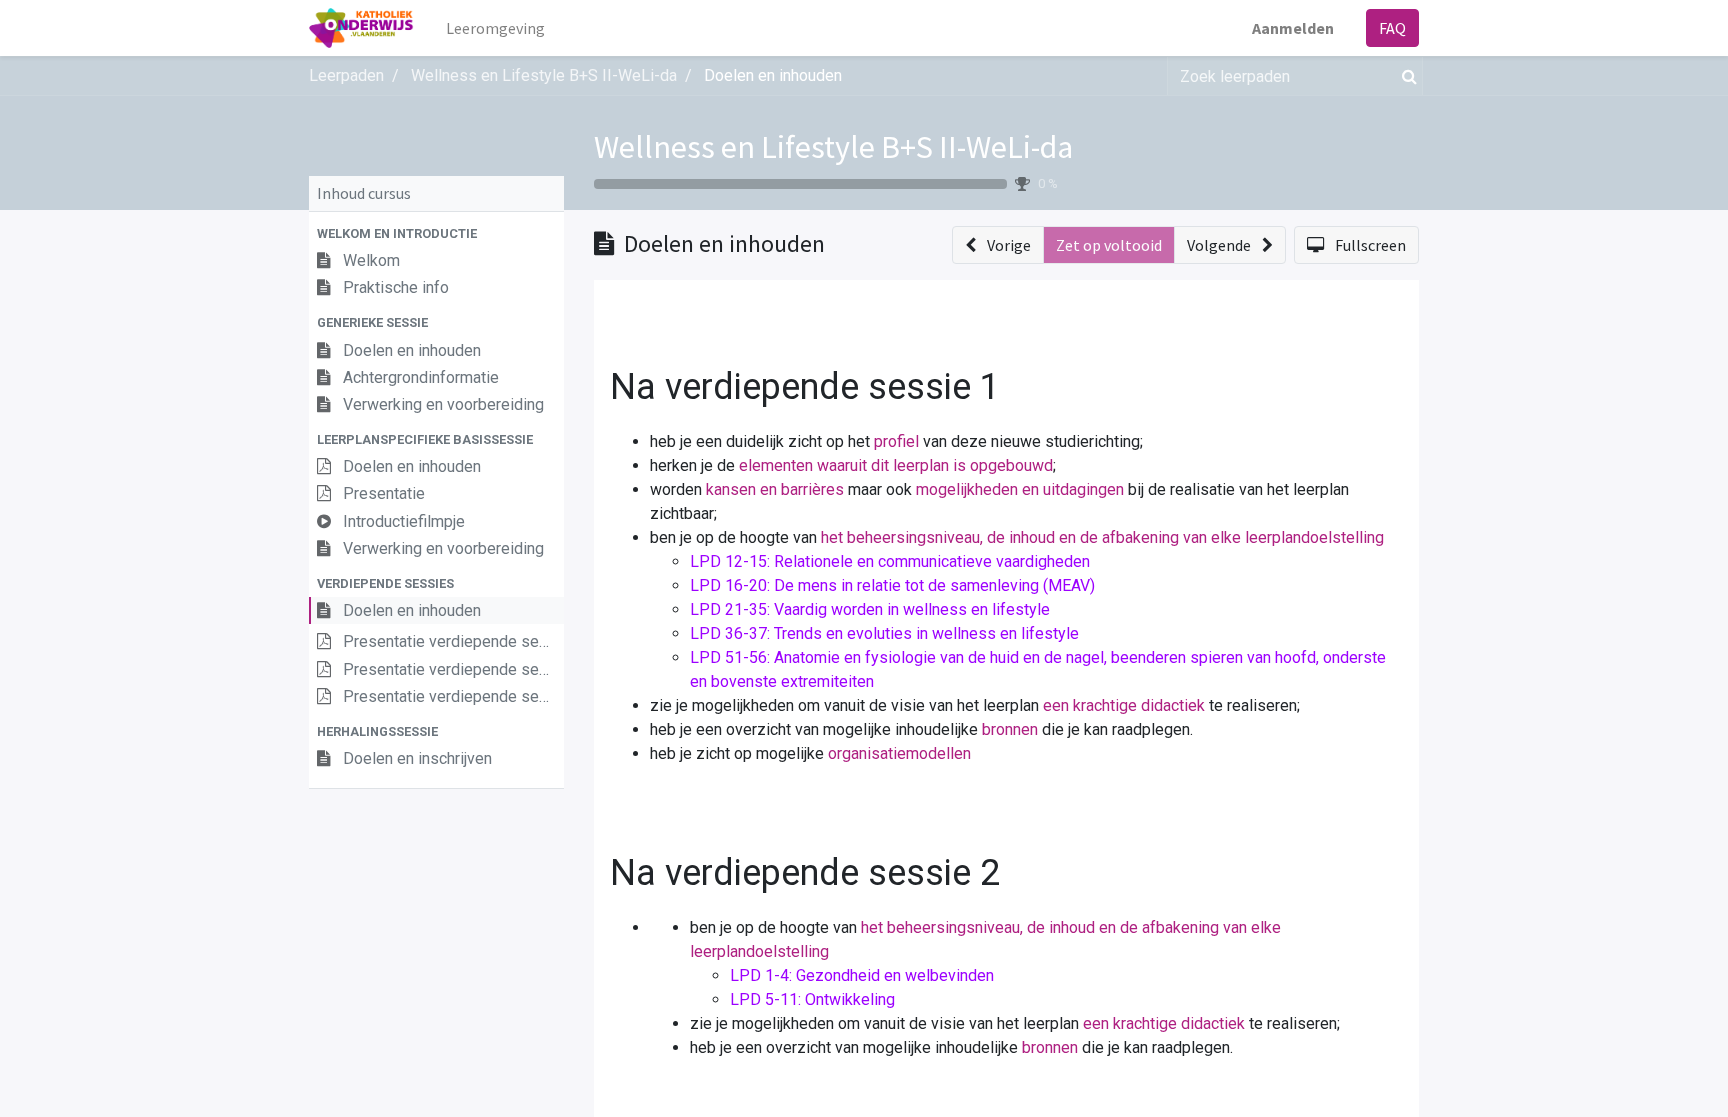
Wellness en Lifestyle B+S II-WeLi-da (833, 147)
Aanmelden (1293, 28)
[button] (436, 233)
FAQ (1392, 28)
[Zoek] (1405, 76)
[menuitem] (495, 28)
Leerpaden (346, 75)
